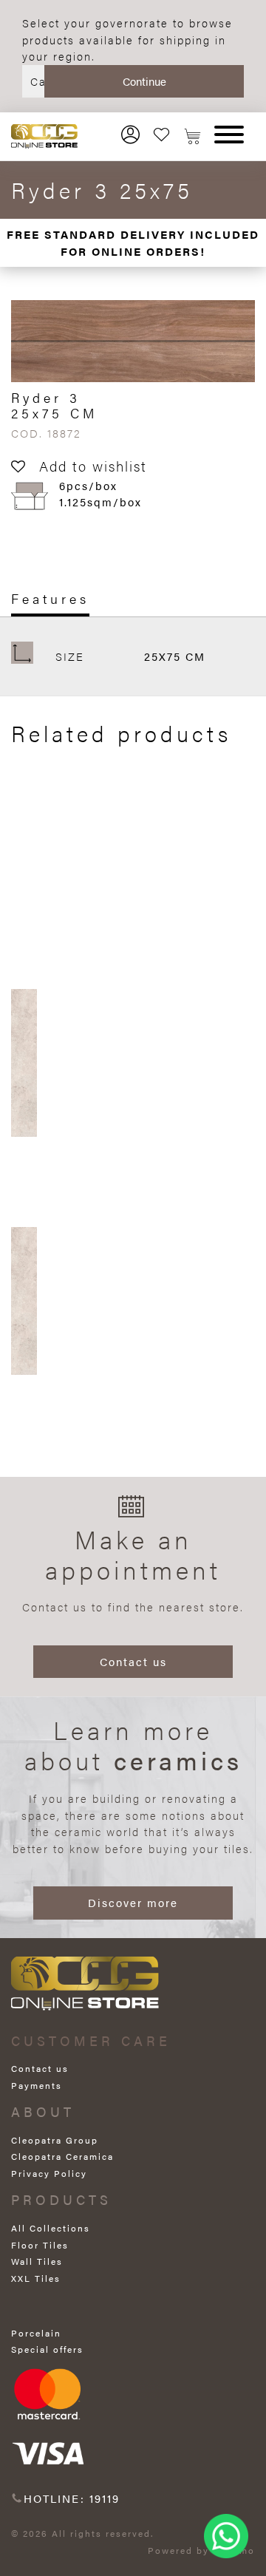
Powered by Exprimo (201, 2550)
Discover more (133, 1902)
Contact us (133, 1661)
